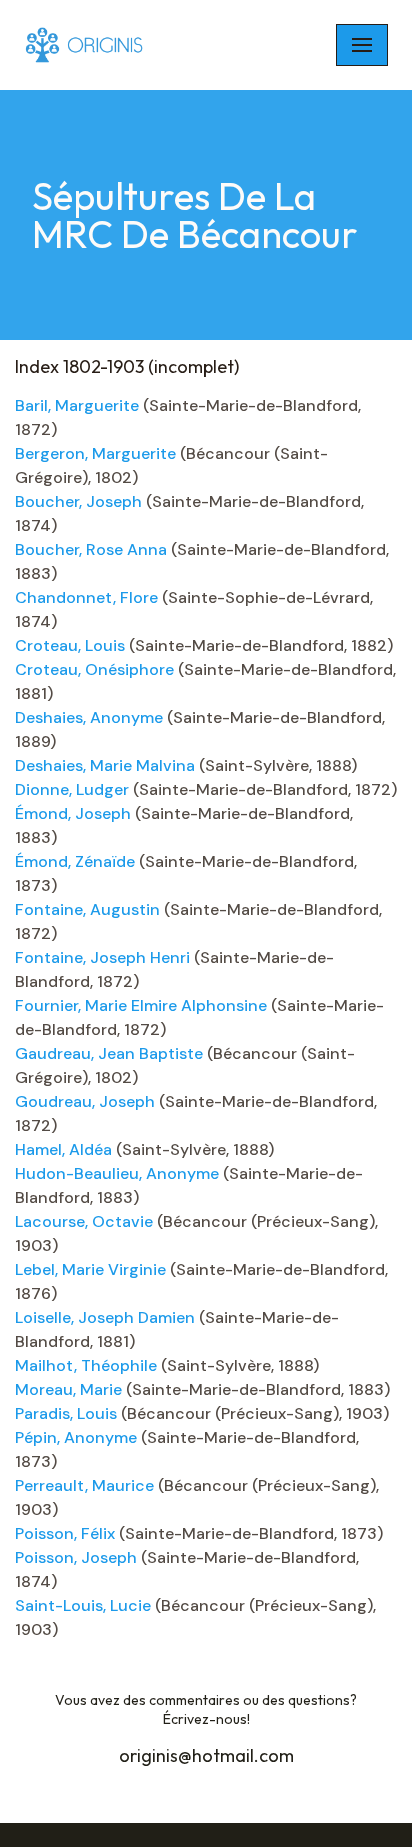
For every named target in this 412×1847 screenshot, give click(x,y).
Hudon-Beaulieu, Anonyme (117, 1173)
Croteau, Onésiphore (94, 669)
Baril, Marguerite (77, 405)
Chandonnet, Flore (86, 597)
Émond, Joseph (73, 813)
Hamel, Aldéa (63, 1149)
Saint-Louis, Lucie (83, 1605)
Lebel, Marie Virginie (90, 1269)
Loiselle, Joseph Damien (105, 1317)
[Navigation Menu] (362, 45)
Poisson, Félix (65, 1533)
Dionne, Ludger (72, 789)
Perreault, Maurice (84, 1485)
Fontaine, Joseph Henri (102, 957)
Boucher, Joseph (78, 501)
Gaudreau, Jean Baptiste (109, 1053)
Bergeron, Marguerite (95, 453)
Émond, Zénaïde (75, 861)
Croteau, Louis (70, 645)
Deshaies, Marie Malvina (105, 765)
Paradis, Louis (66, 1413)
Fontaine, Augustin (87, 909)
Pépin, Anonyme (76, 1437)
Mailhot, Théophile (86, 1365)
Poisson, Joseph (76, 1557)
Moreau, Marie (68, 1389)
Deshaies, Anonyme (89, 717)
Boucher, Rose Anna (91, 549)
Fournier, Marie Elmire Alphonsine (141, 1005)
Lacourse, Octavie (84, 1221)
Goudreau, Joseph (85, 1101)
